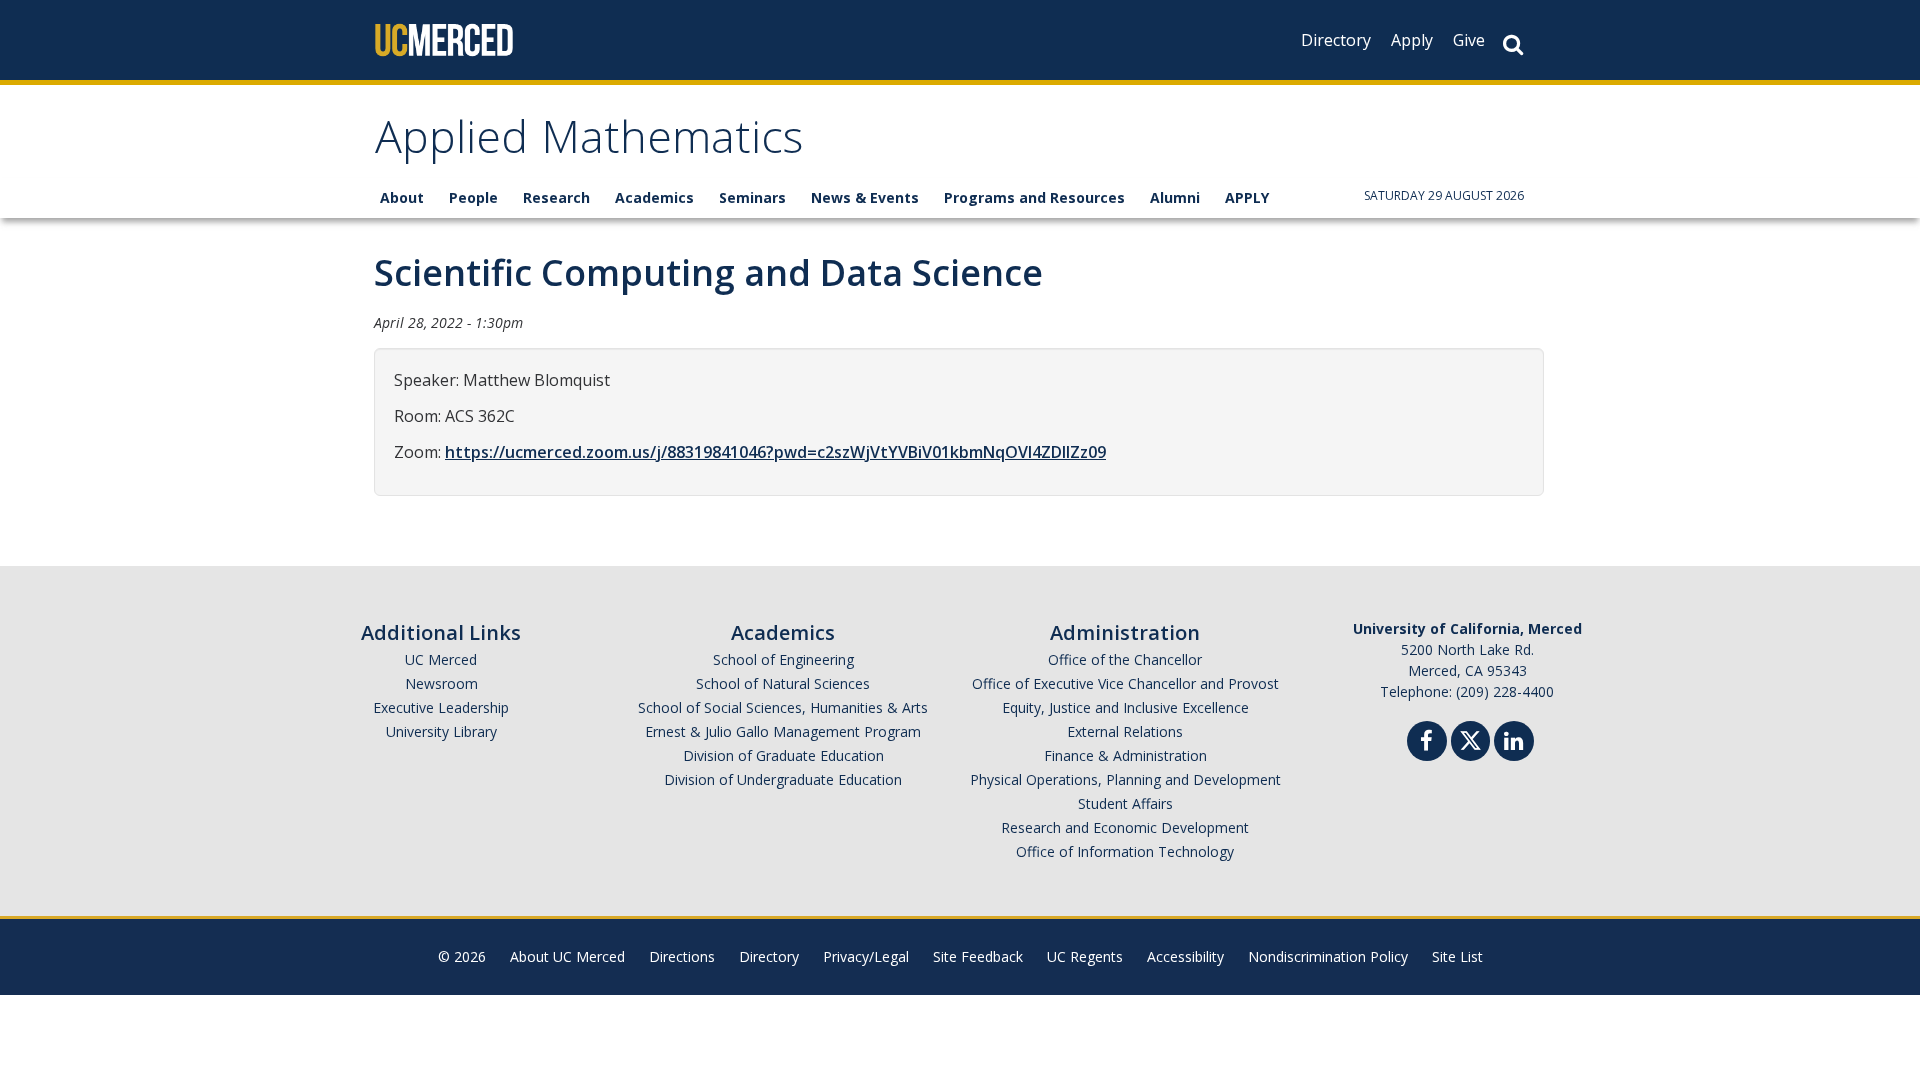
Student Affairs (1125, 803)
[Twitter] (1470, 738)
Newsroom (441, 683)
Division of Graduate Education (783, 755)
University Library (441, 731)
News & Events (865, 197)
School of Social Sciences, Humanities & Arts (783, 707)
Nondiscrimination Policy (1328, 956)
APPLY (1247, 197)
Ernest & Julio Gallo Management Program (783, 731)
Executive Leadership (441, 707)
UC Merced (441, 659)
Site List (1457, 956)
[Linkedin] (1514, 743)
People (473, 197)
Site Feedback (978, 956)
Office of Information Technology (1125, 851)
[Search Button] (1513, 44)
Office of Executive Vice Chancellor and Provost (1125, 683)
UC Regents (1085, 956)
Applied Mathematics (589, 143)
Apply (1412, 40)
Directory (1336, 40)
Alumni (1175, 197)
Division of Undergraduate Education (783, 779)
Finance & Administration (1125, 755)
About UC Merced (567, 956)
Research (556, 197)
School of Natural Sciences (783, 683)
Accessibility (1185, 956)
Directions (682, 956)
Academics (654, 197)
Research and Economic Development (1125, 827)
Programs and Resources (1034, 197)
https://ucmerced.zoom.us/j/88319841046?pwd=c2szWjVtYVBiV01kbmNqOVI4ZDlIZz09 (775, 452)
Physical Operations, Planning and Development (1125, 779)
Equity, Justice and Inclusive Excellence (1125, 707)
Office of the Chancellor (1125, 659)
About (402, 197)
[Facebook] (1427, 743)
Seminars (752, 197)
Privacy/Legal (866, 956)
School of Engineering (783, 659)
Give (1469, 40)
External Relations (1125, 731)
